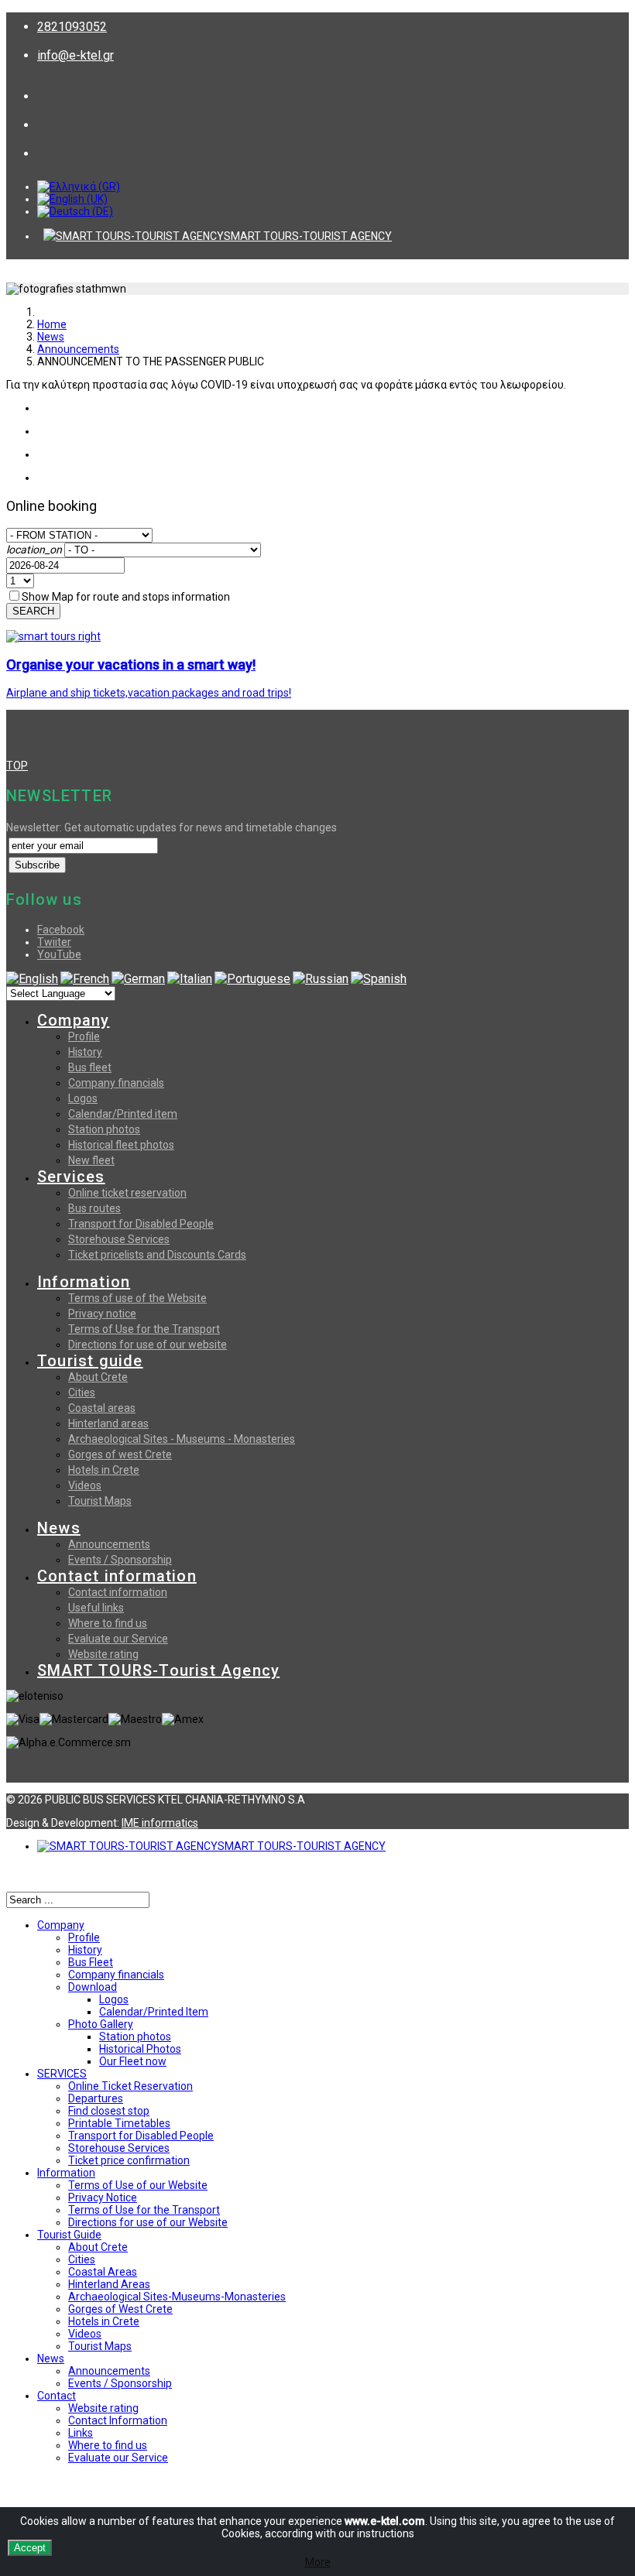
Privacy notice (102, 1314)
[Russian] (321, 979)
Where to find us (108, 1623)
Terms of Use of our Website (138, 2185)
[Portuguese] (252, 979)
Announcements (78, 349)
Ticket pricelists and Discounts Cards (157, 1255)
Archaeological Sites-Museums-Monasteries (177, 2297)
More (318, 2562)
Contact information (117, 1576)
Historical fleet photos (121, 1145)
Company (73, 1020)
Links (81, 2433)
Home (52, 324)
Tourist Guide (69, 2235)
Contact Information (118, 2420)
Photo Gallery (101, 2024)
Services (71, 1177)
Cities (82, 1392)
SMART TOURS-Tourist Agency (158, 1670)
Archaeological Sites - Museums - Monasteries (182, 1439)
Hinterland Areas (109, 2284)
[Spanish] (379, 979)
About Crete (98, 1377)
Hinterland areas (108, 1423)
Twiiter (54, 942)
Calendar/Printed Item (154, 2012)
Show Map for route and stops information (126, 597)
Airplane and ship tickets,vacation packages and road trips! (149, 693)
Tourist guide (90, 1361)
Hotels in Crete (104, 1470)
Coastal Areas (103, 2272)
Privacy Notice (103, 2197)
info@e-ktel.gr (76, 55)
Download (93, 1987)
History (85, 1052)
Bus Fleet (91, 1962)
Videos (85, 1485)
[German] (138, 979)
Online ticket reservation (127, 1193)
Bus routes (94, 1208)
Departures (96, 2098)
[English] (32, 979)
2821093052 (72, 27)
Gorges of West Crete (120, 2309)
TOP (17, 766)
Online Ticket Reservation (130, 2086)
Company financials (116, 1083)
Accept (30, 2548)
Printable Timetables (119, 2123)
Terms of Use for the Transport (144, 1329)
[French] (85, 979)
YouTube (59, 954)
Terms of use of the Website (137, 1298)
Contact (57, 2396)
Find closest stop (109, 2111)
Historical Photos (140, 2049)
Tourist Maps (100, 1501)
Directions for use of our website (148, 1345)
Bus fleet (90, 1067)
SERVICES (62, 2074)
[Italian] (190, 979)
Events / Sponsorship (120, 1560)
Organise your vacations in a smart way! (131, 665)
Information (84, 1282)
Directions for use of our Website (148, 2222)
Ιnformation (66, 2173)
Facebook (61, 930)
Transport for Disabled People (141, 1224)
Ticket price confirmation (129, 2160)
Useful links (96, 1608)
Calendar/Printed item (123, 1114)
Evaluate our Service (118, 1639)
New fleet (91, 1160)
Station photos (104, 1129)
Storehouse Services (119, 1239)
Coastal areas (102, 1408)
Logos (83, 1098)
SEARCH (33, 611)
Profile (84, 1036)
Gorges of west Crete (120, 1454)
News (51, 337)
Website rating (103, 1654)
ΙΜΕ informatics (160, 1823)
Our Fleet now (133, 2061)
